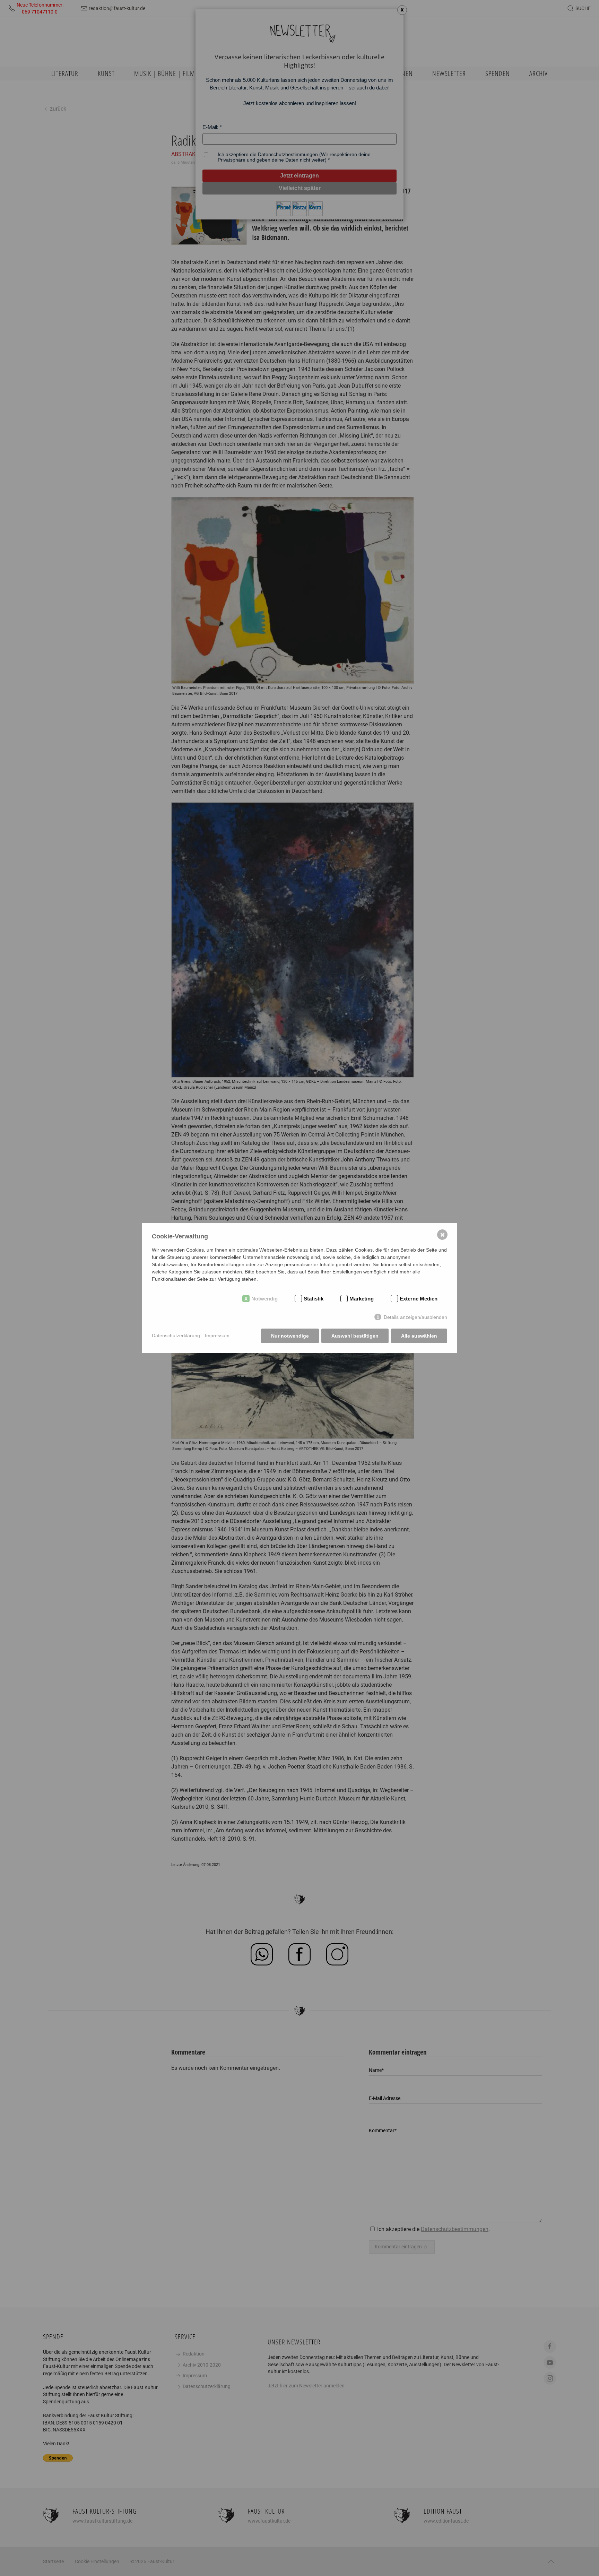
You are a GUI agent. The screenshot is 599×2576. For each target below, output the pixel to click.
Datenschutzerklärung (176, 1335)
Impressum (217, 1335)
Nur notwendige (290, 1336)
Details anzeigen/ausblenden (415, 1317)
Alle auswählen (419, 1336)
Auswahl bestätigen (355, 1336)
